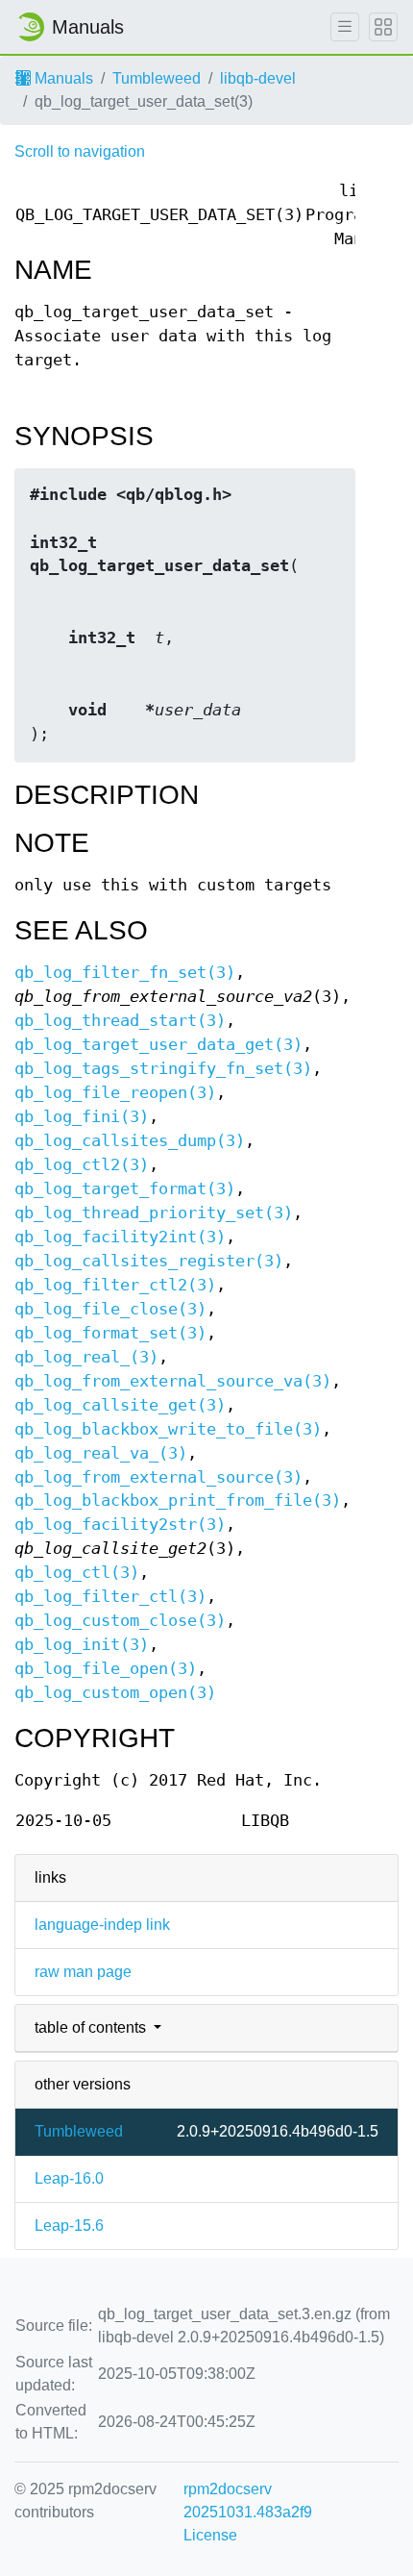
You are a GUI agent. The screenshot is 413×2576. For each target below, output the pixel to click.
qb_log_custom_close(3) (120, 1621)
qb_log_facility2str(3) (120, 1525)
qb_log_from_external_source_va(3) (173, 1381)
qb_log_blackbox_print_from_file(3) (178, 1501)
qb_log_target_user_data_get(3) (158, 1045)
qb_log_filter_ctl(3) (110, 1597)
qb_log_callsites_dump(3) (130, 1141)
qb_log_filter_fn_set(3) (125, 973)
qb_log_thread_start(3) (120, 1021)
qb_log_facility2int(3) (120, 1237)
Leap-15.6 (69, 2226)
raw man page (83, 1972)
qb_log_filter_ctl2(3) (115, 1285)
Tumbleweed (157, 78)
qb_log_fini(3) (82, 1117)
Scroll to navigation (80, 151)
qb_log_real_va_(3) (101, 1453)
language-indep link (102, 1925)
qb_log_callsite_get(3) (120, 1405)
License (210, 2535)
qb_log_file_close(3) (110, 1309)
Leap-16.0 (69, 2178)
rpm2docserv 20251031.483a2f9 (248, 2501)
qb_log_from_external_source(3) (158, 1477)
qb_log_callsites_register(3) (149, 1261)
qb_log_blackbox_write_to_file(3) (168, 1429)
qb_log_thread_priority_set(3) (154, 1213)
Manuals (62, 78)
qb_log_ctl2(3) (82, 1165)
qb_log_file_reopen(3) (115, 1093)
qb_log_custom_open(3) (115, 1693)
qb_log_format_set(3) (110, 1333)
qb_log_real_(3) (86, 1357)
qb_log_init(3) (82, 1645)
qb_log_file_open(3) (106, 1669)
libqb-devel (258, 78)
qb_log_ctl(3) (77, 1573)
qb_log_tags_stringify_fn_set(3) (163, 1069)
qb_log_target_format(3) (125, 1189)
